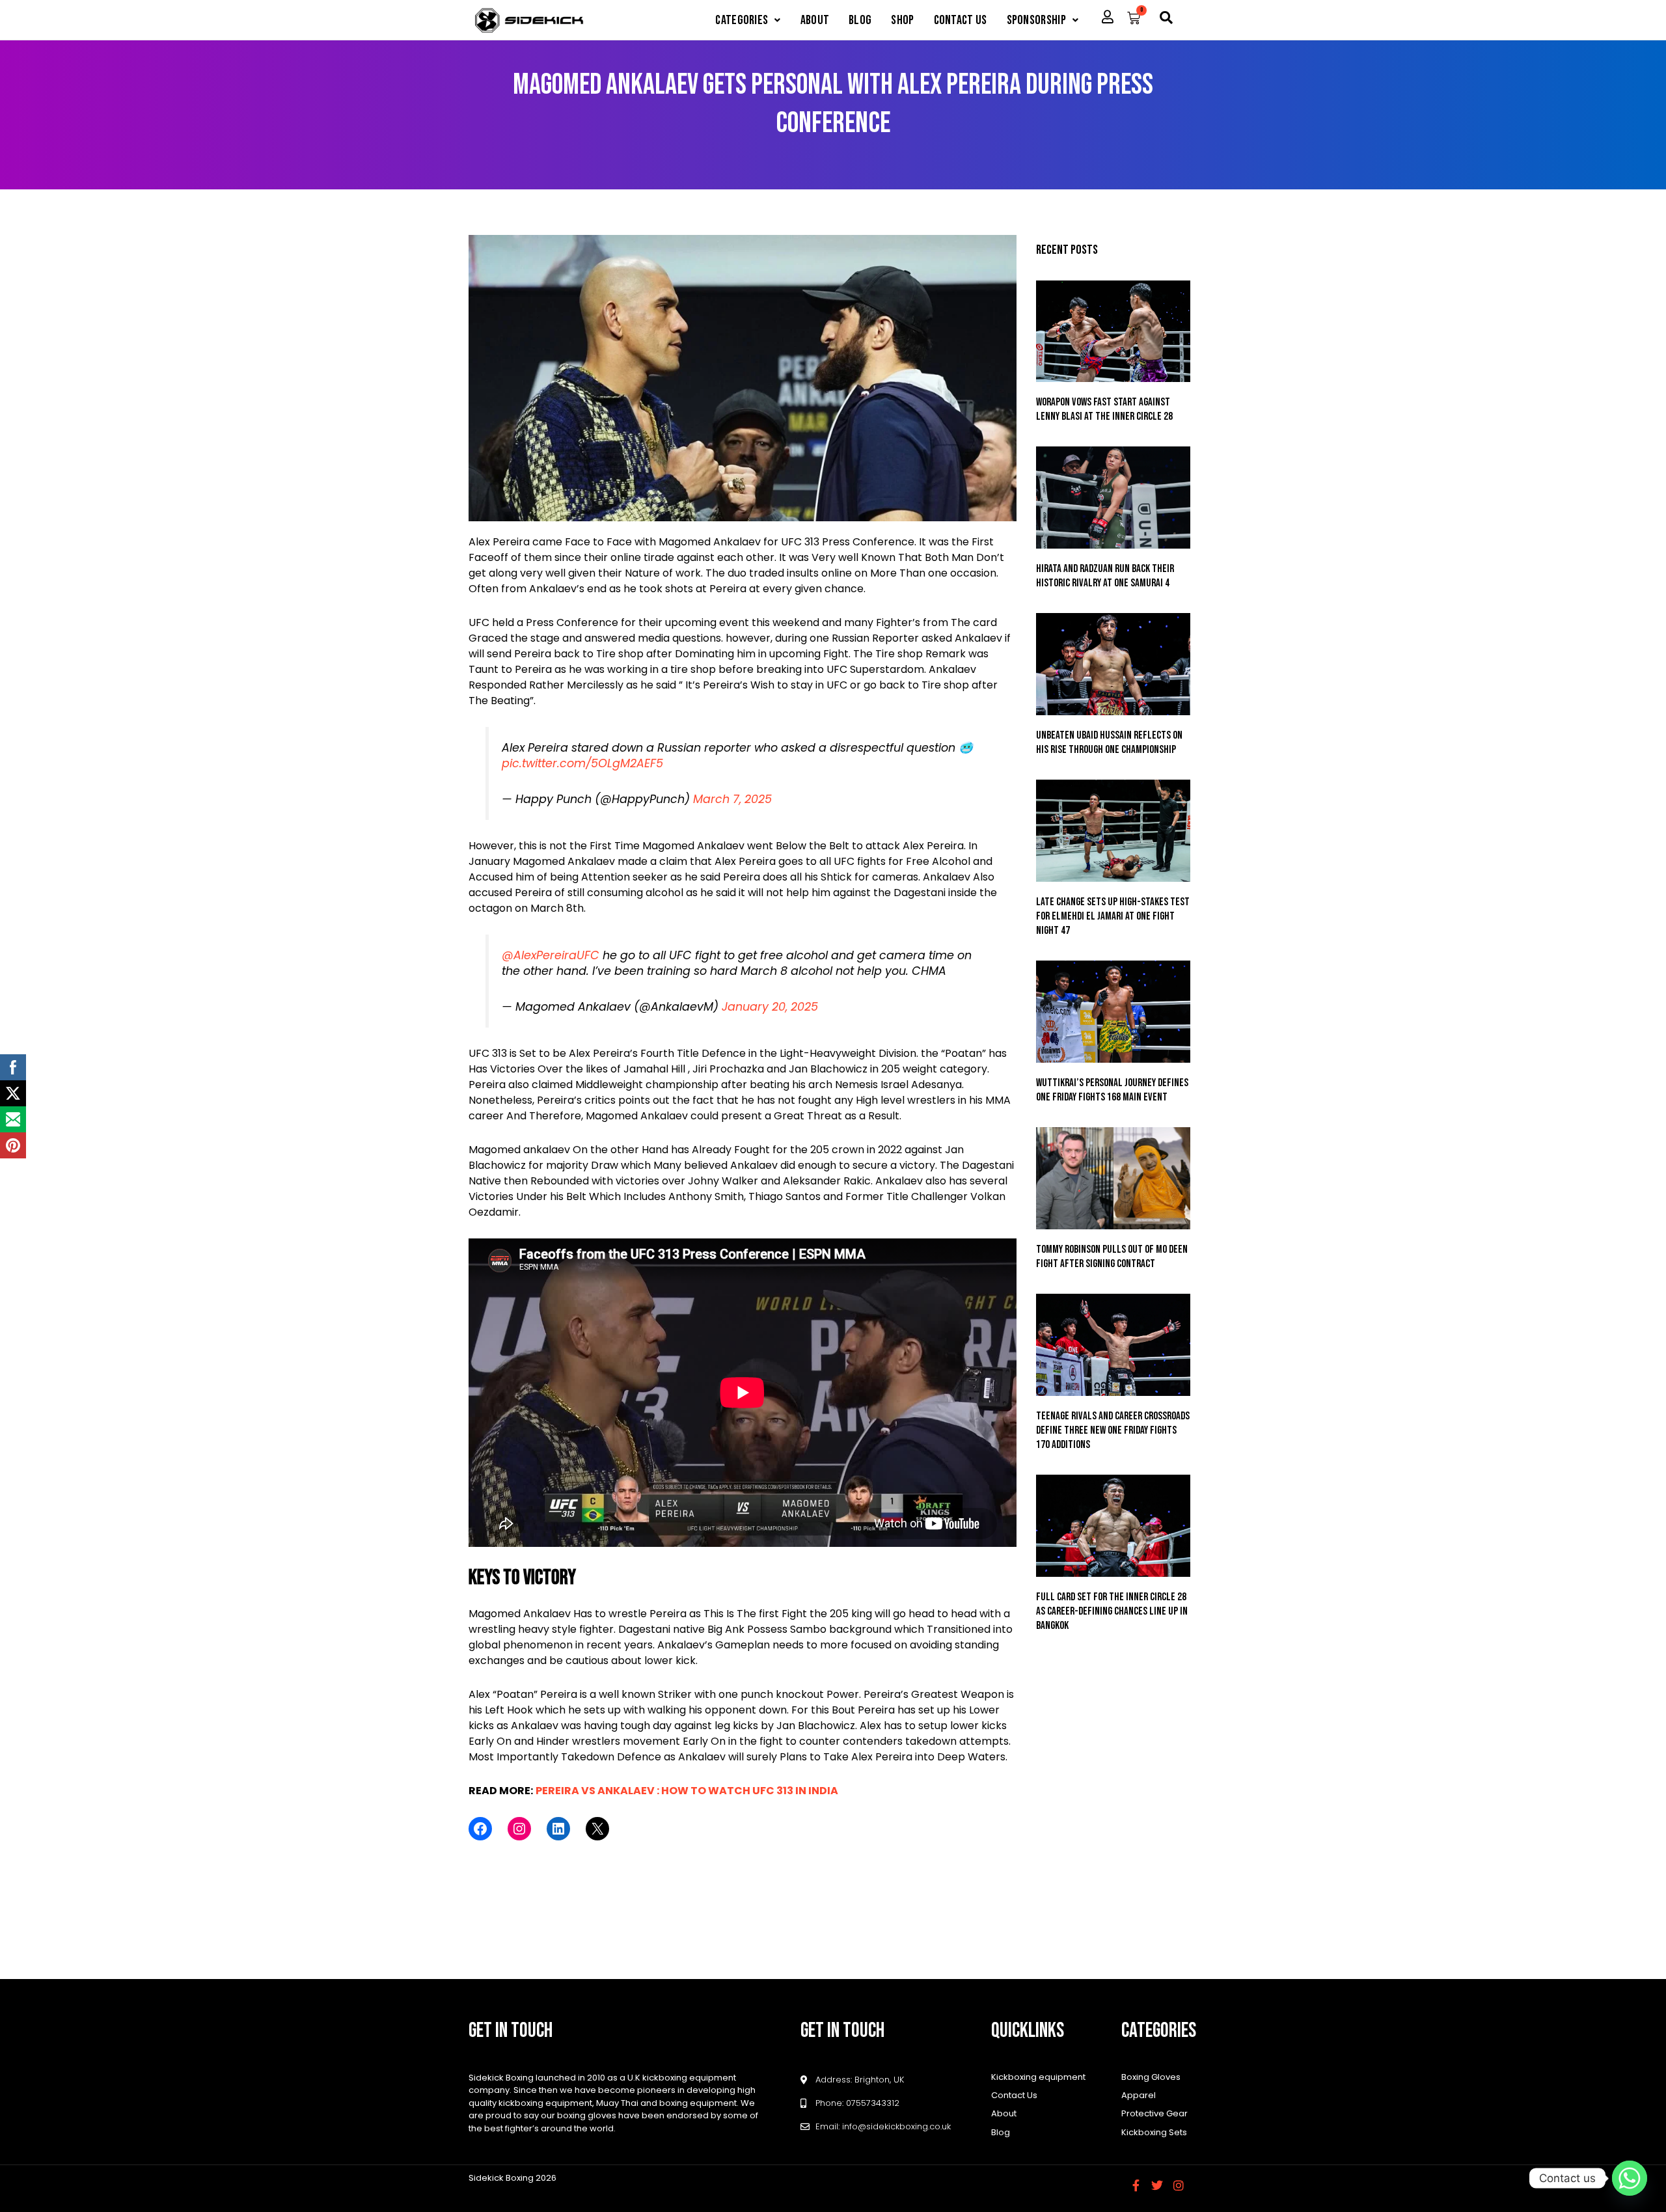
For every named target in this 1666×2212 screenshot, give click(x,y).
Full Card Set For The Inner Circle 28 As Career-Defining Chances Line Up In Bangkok (1112, 1611)
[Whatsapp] (1630, 2178)
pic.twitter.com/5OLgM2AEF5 (582, 763)
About (815, 20)
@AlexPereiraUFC (551, 955)
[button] (748, 20)
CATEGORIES (742, 20)
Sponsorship (1036, 20)
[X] (597, 1829)
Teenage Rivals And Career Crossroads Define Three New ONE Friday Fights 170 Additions (1113, 1430)
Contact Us (961, 20)
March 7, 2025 (732, 799)
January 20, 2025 (770, 1007)
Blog (860, 20)
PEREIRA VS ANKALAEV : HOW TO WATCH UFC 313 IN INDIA (687, 1791)
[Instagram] (519, 1829)
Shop (902, 20)
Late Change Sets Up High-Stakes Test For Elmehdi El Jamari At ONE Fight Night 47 (1113, 916)
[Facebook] (480, 1829)
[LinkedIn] (558, 1829)
